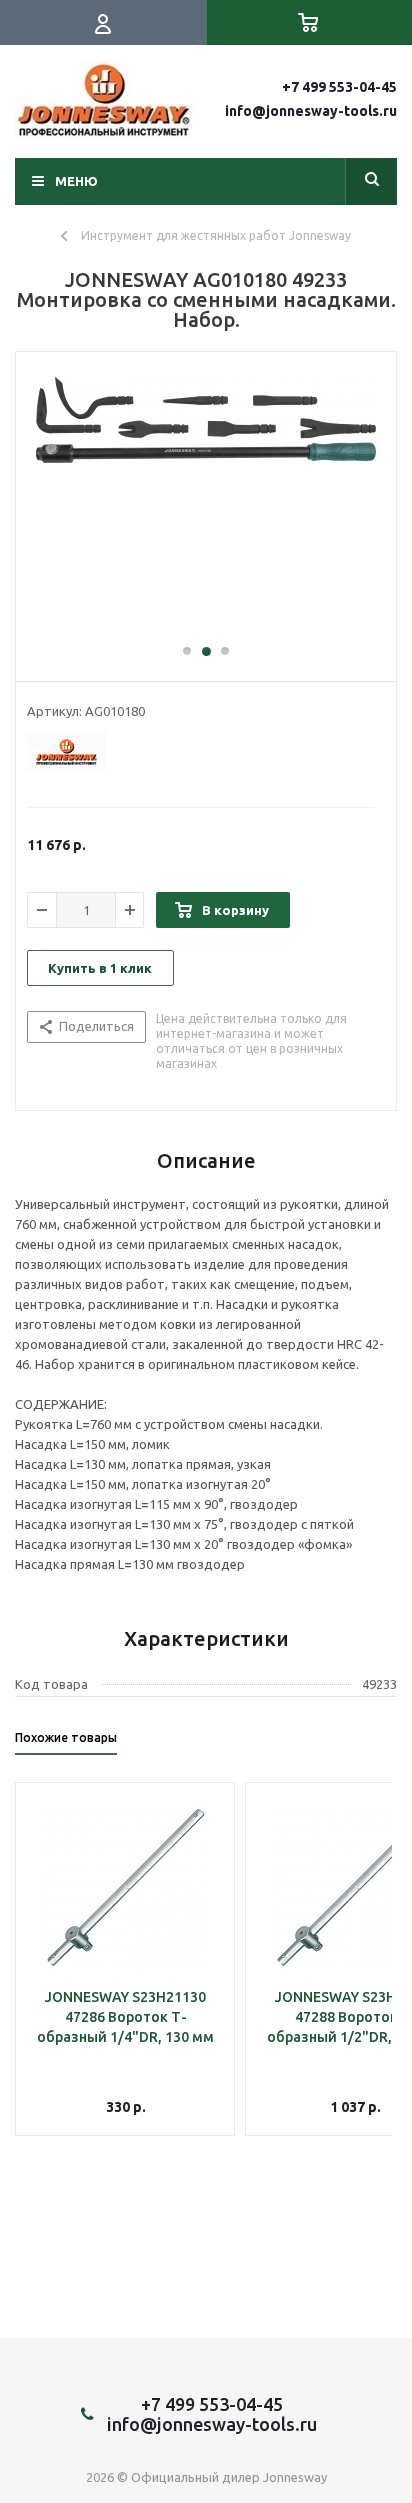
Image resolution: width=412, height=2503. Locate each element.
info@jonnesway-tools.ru (311, 111)
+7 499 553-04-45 (339, 87)
